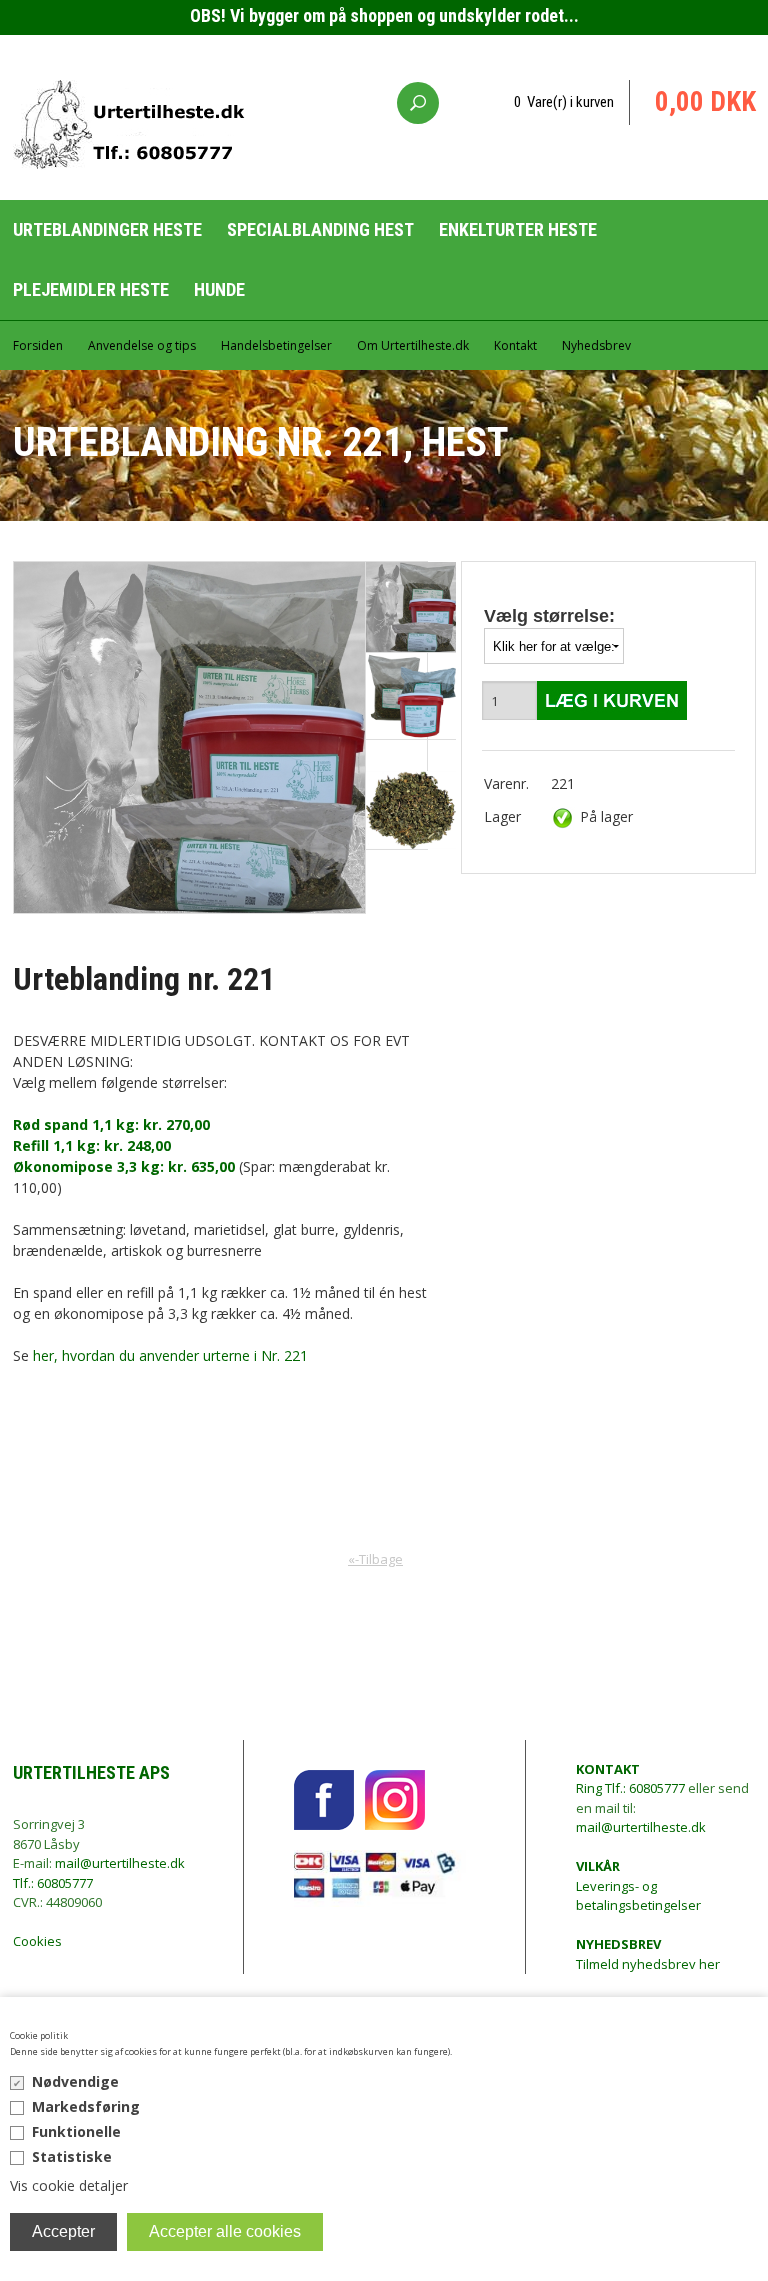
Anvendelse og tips (142, 345)
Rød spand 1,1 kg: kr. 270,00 (111, 1124)
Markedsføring (86, 2106)
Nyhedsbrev (596, 345)
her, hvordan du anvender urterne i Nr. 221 (170, 1355)
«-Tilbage (375, 1559)
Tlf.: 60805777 (53, 1883)
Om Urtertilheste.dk (413, 345)
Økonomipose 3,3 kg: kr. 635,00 (124, 1166)
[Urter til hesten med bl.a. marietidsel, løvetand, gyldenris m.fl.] (411, 607)
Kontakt (515, 345)
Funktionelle (76, 2131)
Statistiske (72, 2156)
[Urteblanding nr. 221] (411, 810)
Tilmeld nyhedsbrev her (648, 1954)
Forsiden (38, 345)
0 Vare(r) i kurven (564, 102)
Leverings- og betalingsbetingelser (638, 1885)
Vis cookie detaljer (69, 2185)
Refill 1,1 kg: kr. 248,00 (92, 1145)
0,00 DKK (705, 102)
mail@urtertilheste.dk (120, 1863)
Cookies (37, 1941)
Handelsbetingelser (276, 345)
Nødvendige (75, 2081)
